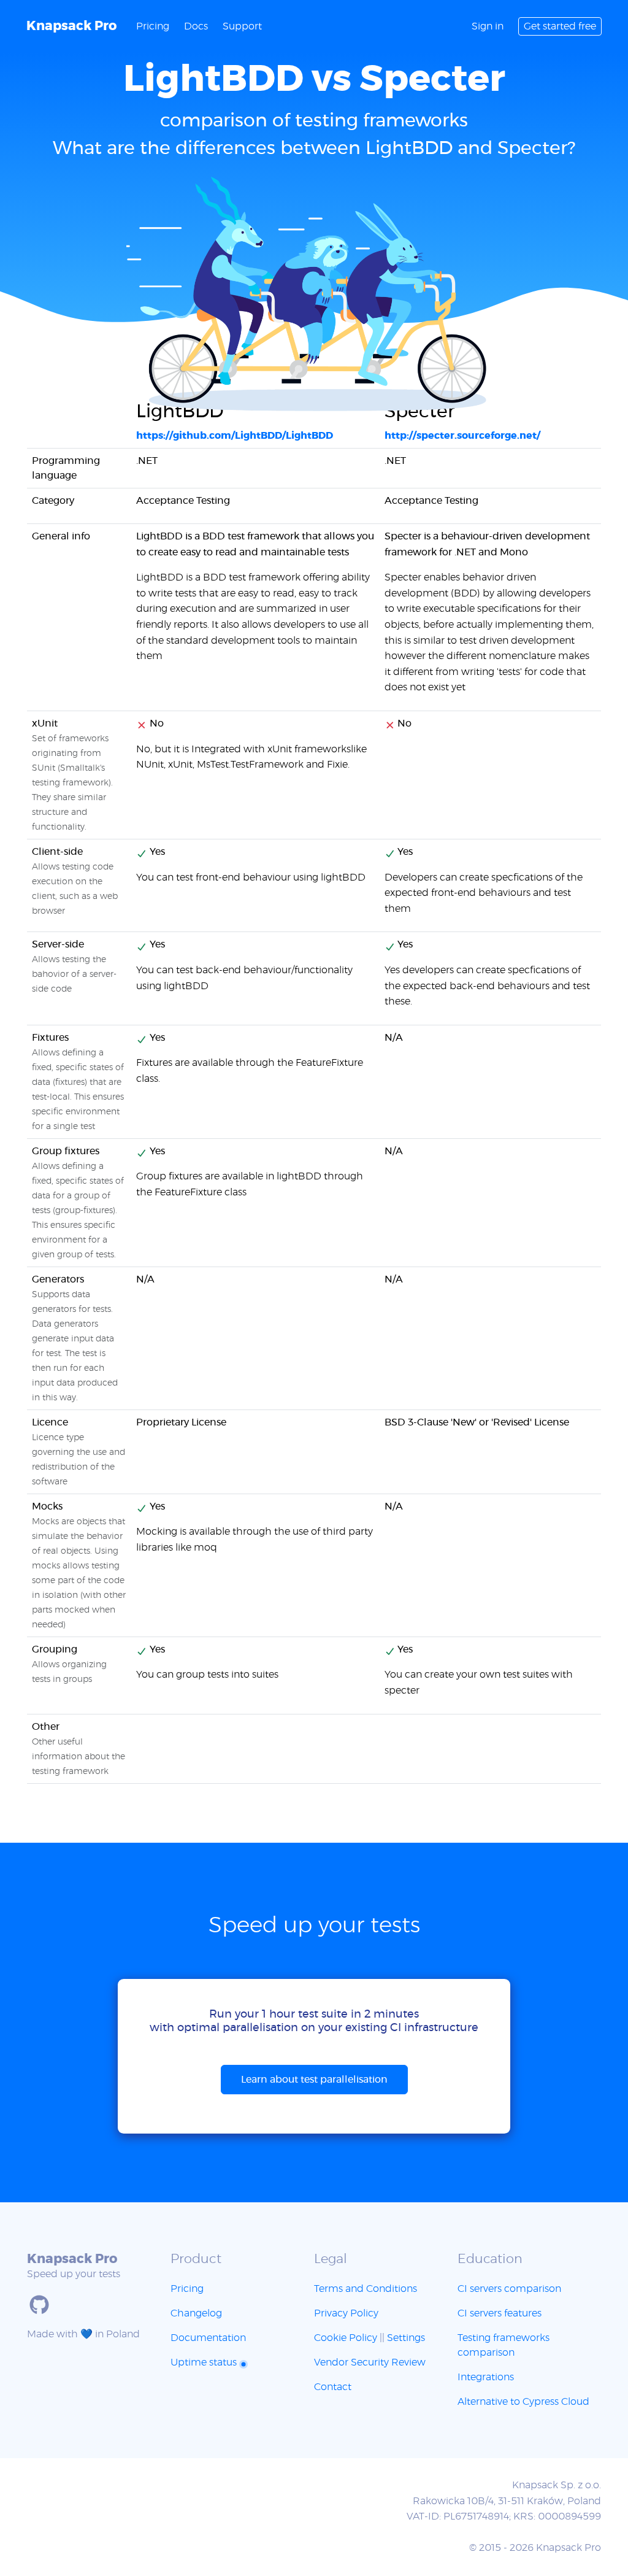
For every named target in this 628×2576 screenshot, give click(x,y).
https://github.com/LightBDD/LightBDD (235, 436)
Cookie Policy (346, 2338)
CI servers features (500, 2313)
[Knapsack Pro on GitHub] (39, 2305)
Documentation (208, 2338)
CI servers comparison (509, 2289)
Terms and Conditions (366, 2289)
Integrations (486, 2377)
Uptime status (205, 2362)
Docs (196, 26)
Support (242, 26)
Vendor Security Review (370, 2362)
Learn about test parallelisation (314, 2080)
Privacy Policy (346, 2313)
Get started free (560, 26)
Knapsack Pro (71, 26)
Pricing (153, 26)
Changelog (196, 2313)
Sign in (488, 26)
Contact (333, 2387)
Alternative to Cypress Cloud (523, 2402)
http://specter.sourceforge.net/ (462, 436)
